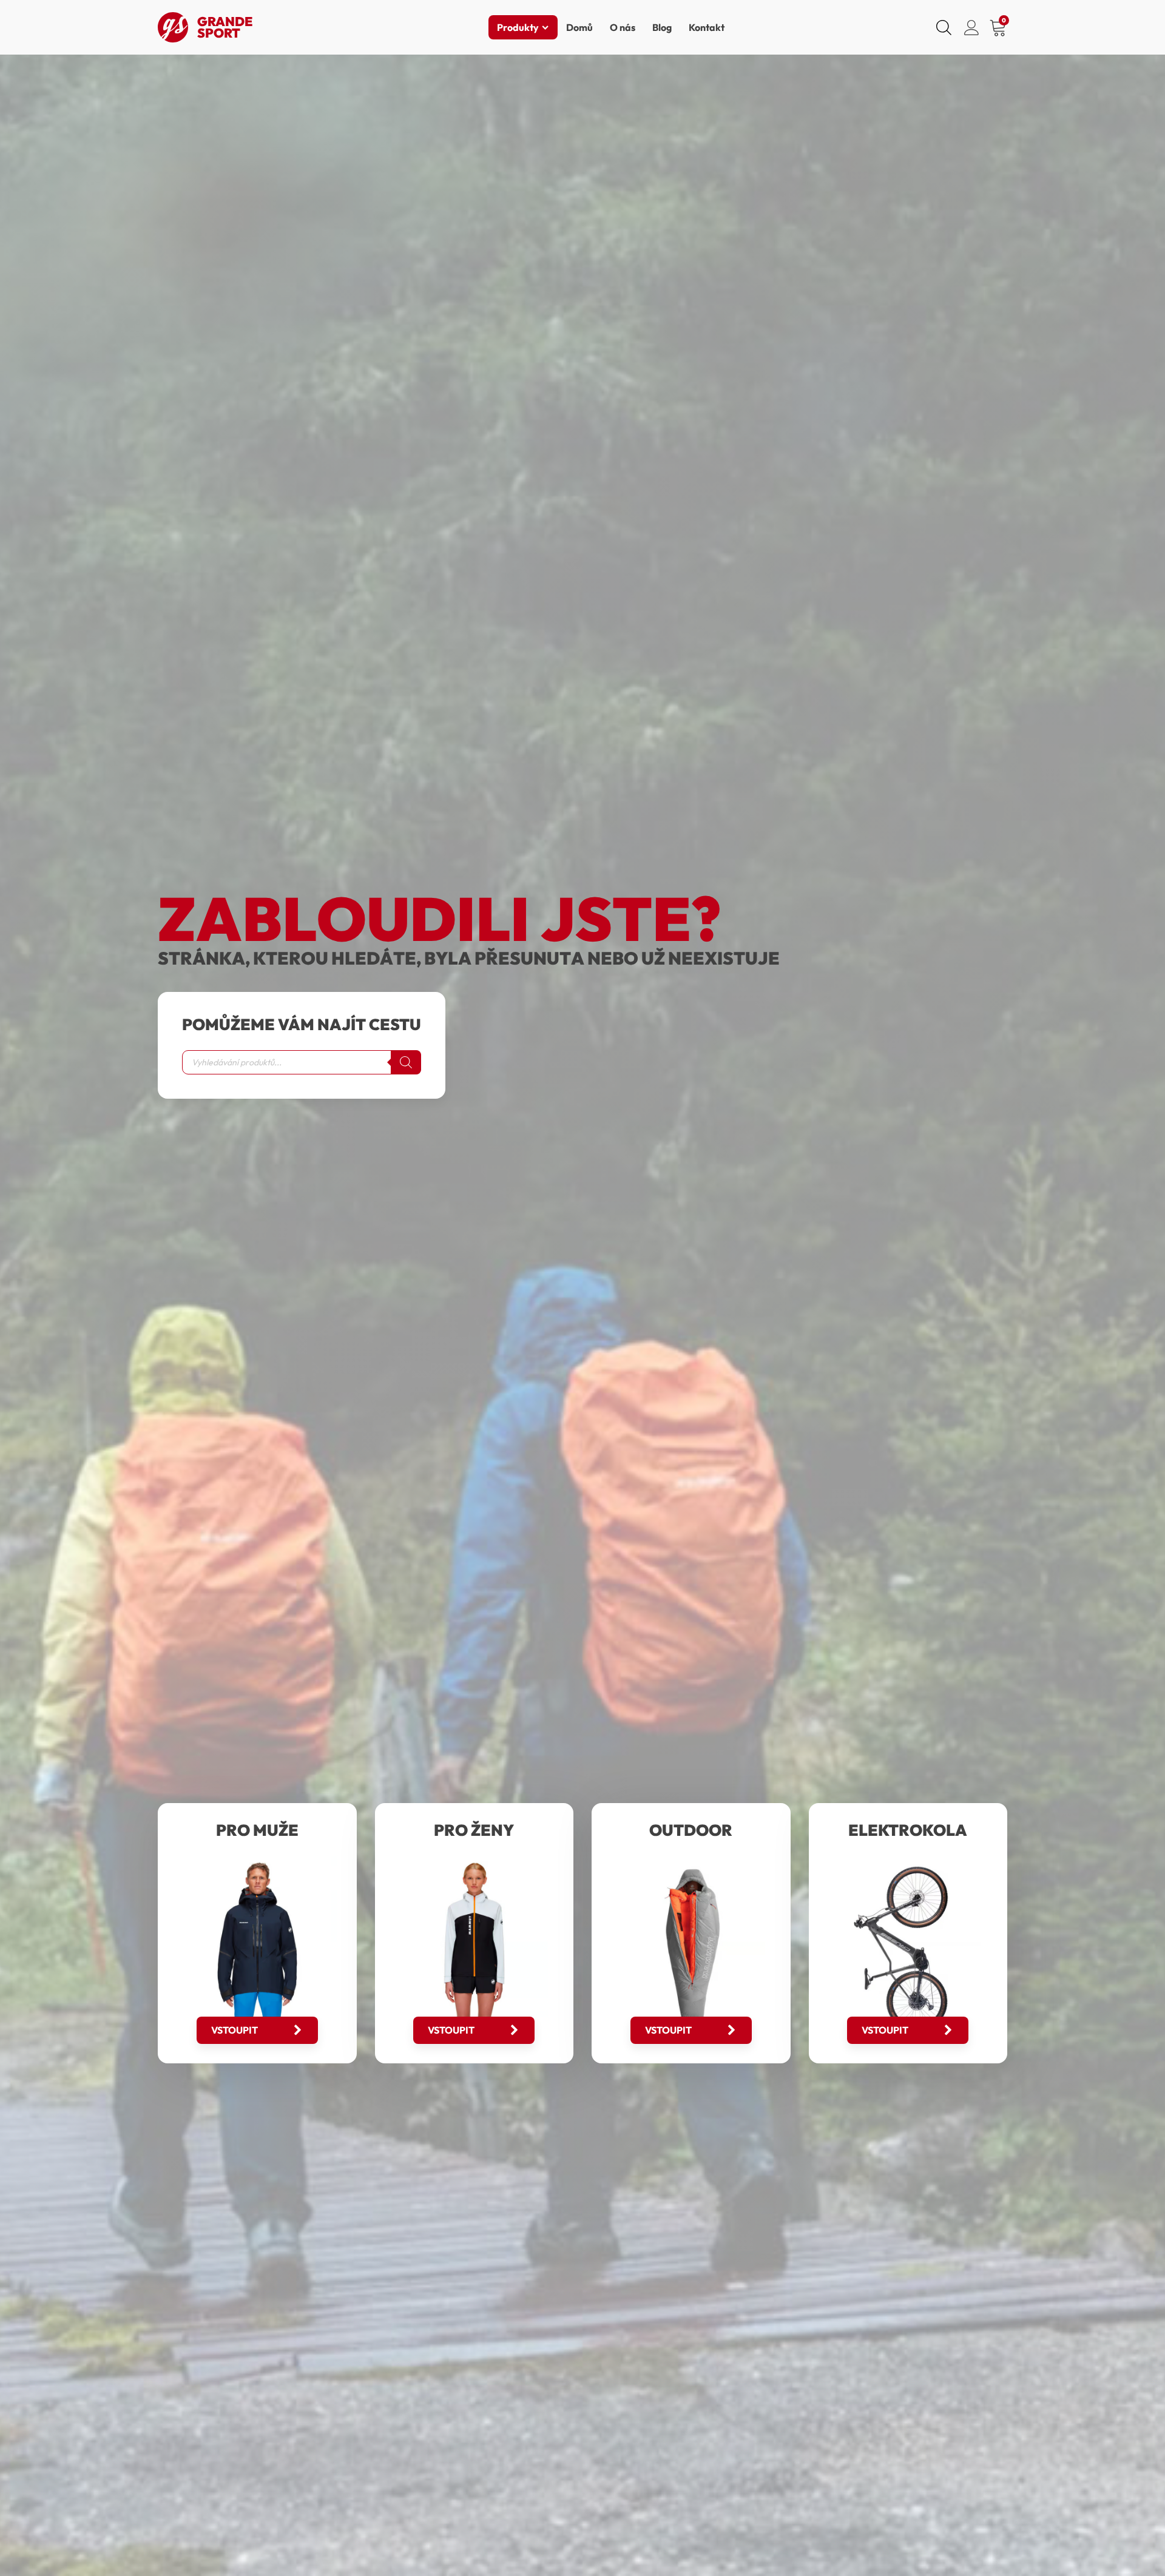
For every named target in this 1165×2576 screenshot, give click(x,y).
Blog (662, 27)
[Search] (406, 1062)
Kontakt (707, 27)
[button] (257, 2030)
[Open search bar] (944, 27)
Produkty (518, 27)
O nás (623, 27)
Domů (579, 27)
